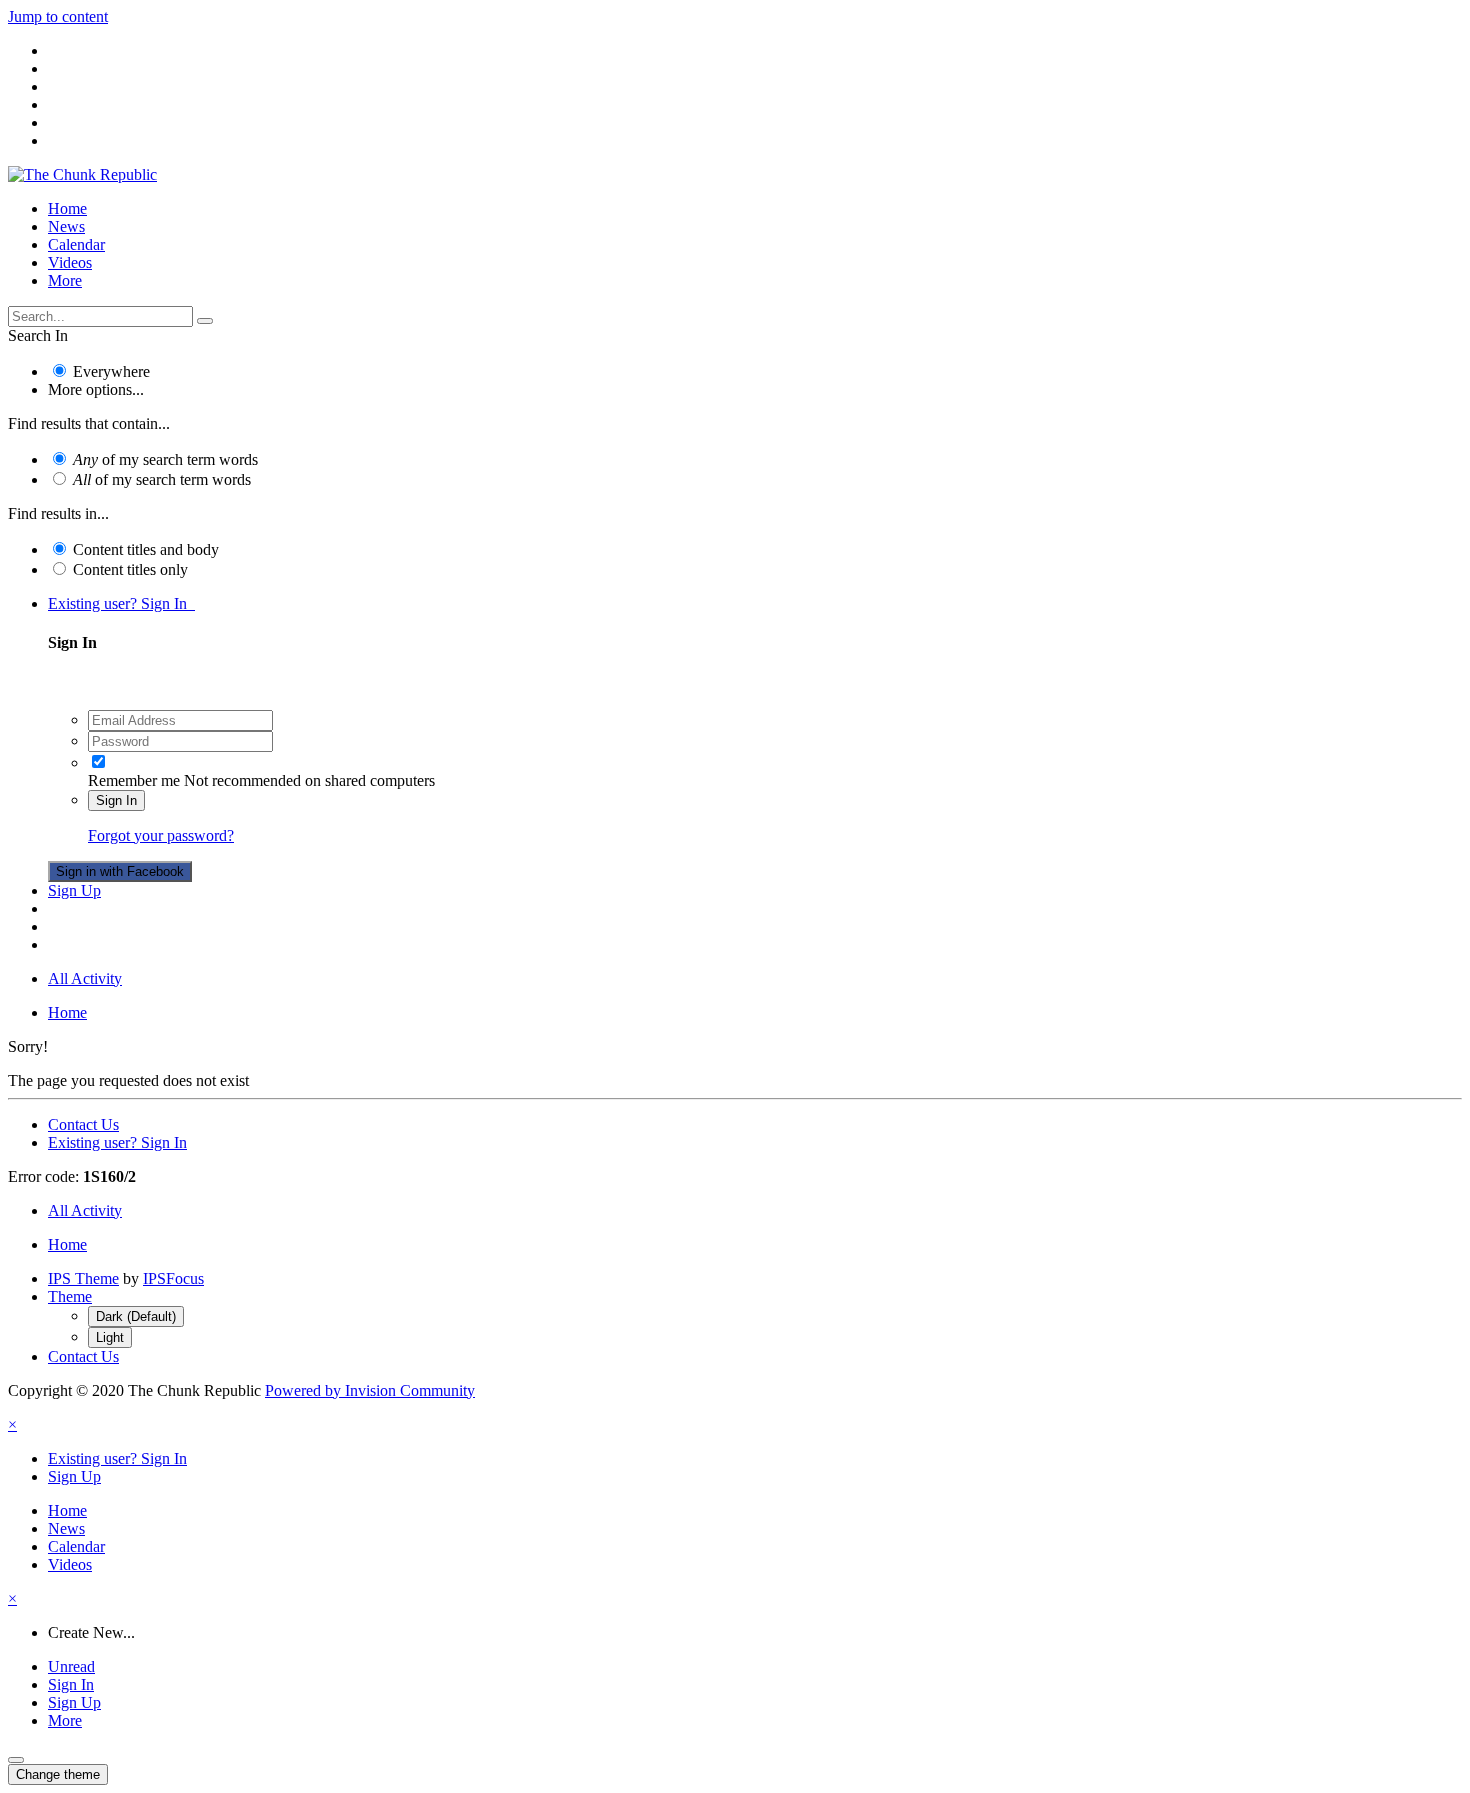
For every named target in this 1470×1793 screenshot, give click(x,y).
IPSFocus (173, 1278)
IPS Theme (83, 1278)
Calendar (76, 244)
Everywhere (111, 371)
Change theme (58, 1774)
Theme (70, 1296)
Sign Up (74, 890)
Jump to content (58, 16)
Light (110, 1337)
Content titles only (130, 569)
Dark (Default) (136, 1316)
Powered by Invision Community (370, 1390)
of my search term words (165, 459)
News (66, 226)
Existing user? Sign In (121, 603)
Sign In (116, 800)
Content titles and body (146, 549)
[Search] (205, 321)
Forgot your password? (161, 835)
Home (67, 208)
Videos (70, 262)
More (65, 280)
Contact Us (83, 1124)
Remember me (134, 780)
